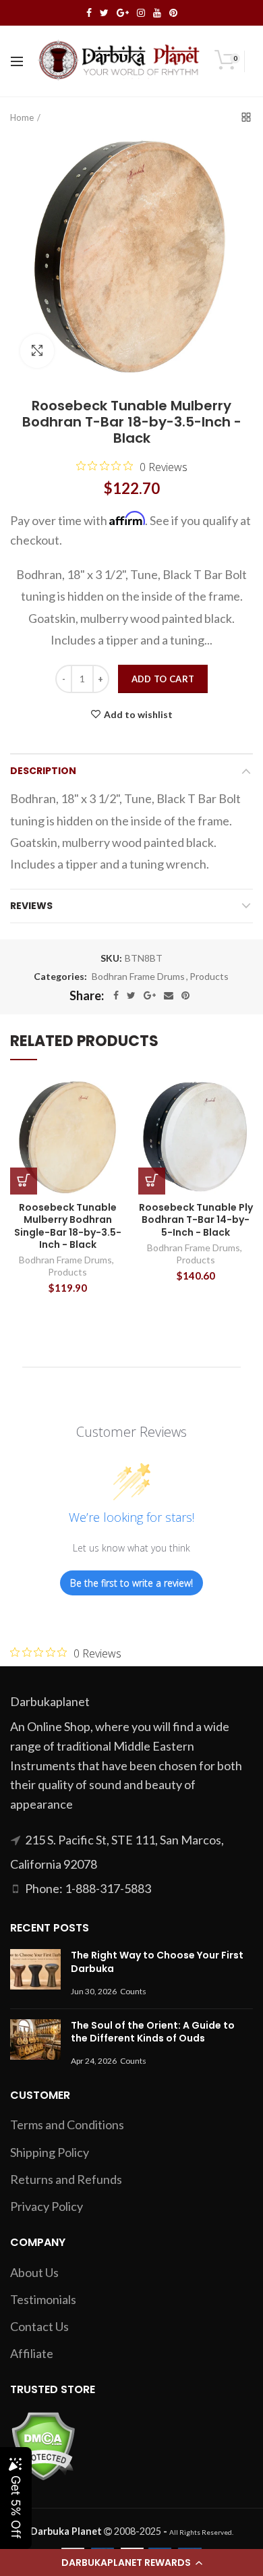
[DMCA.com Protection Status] (43, 2444)
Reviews (31, 906)
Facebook (89, 13)
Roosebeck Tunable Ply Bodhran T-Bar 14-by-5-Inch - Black (196, 1220)
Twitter (104, 13)
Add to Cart (163, 679)
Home (22, 117)
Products (209, 977)
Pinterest (173, 13)
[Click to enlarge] (37, 351)
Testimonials (43, 2299)
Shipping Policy (50, 2152)
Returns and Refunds (66, 2179)
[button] (131, 2563)
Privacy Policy (47, 2206)
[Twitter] (131, 995)
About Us (34, 2272)
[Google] (150, 995)
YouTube (157, 13)
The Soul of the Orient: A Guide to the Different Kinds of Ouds (153, 2032)
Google (123, 13)
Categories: (60, 977)
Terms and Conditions (67, 2125)
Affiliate (32, 2353)
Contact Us (39, 2326)
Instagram (141, 13)
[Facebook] (116, 995)
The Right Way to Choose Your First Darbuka (157, 1962)
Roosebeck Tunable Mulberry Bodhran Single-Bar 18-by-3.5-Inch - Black (68, 1226)
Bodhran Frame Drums (138, 977)
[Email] (169, 995)
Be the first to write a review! (131, 1583)
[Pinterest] (185, 995)
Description (43, 771)
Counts (133, 1991)
